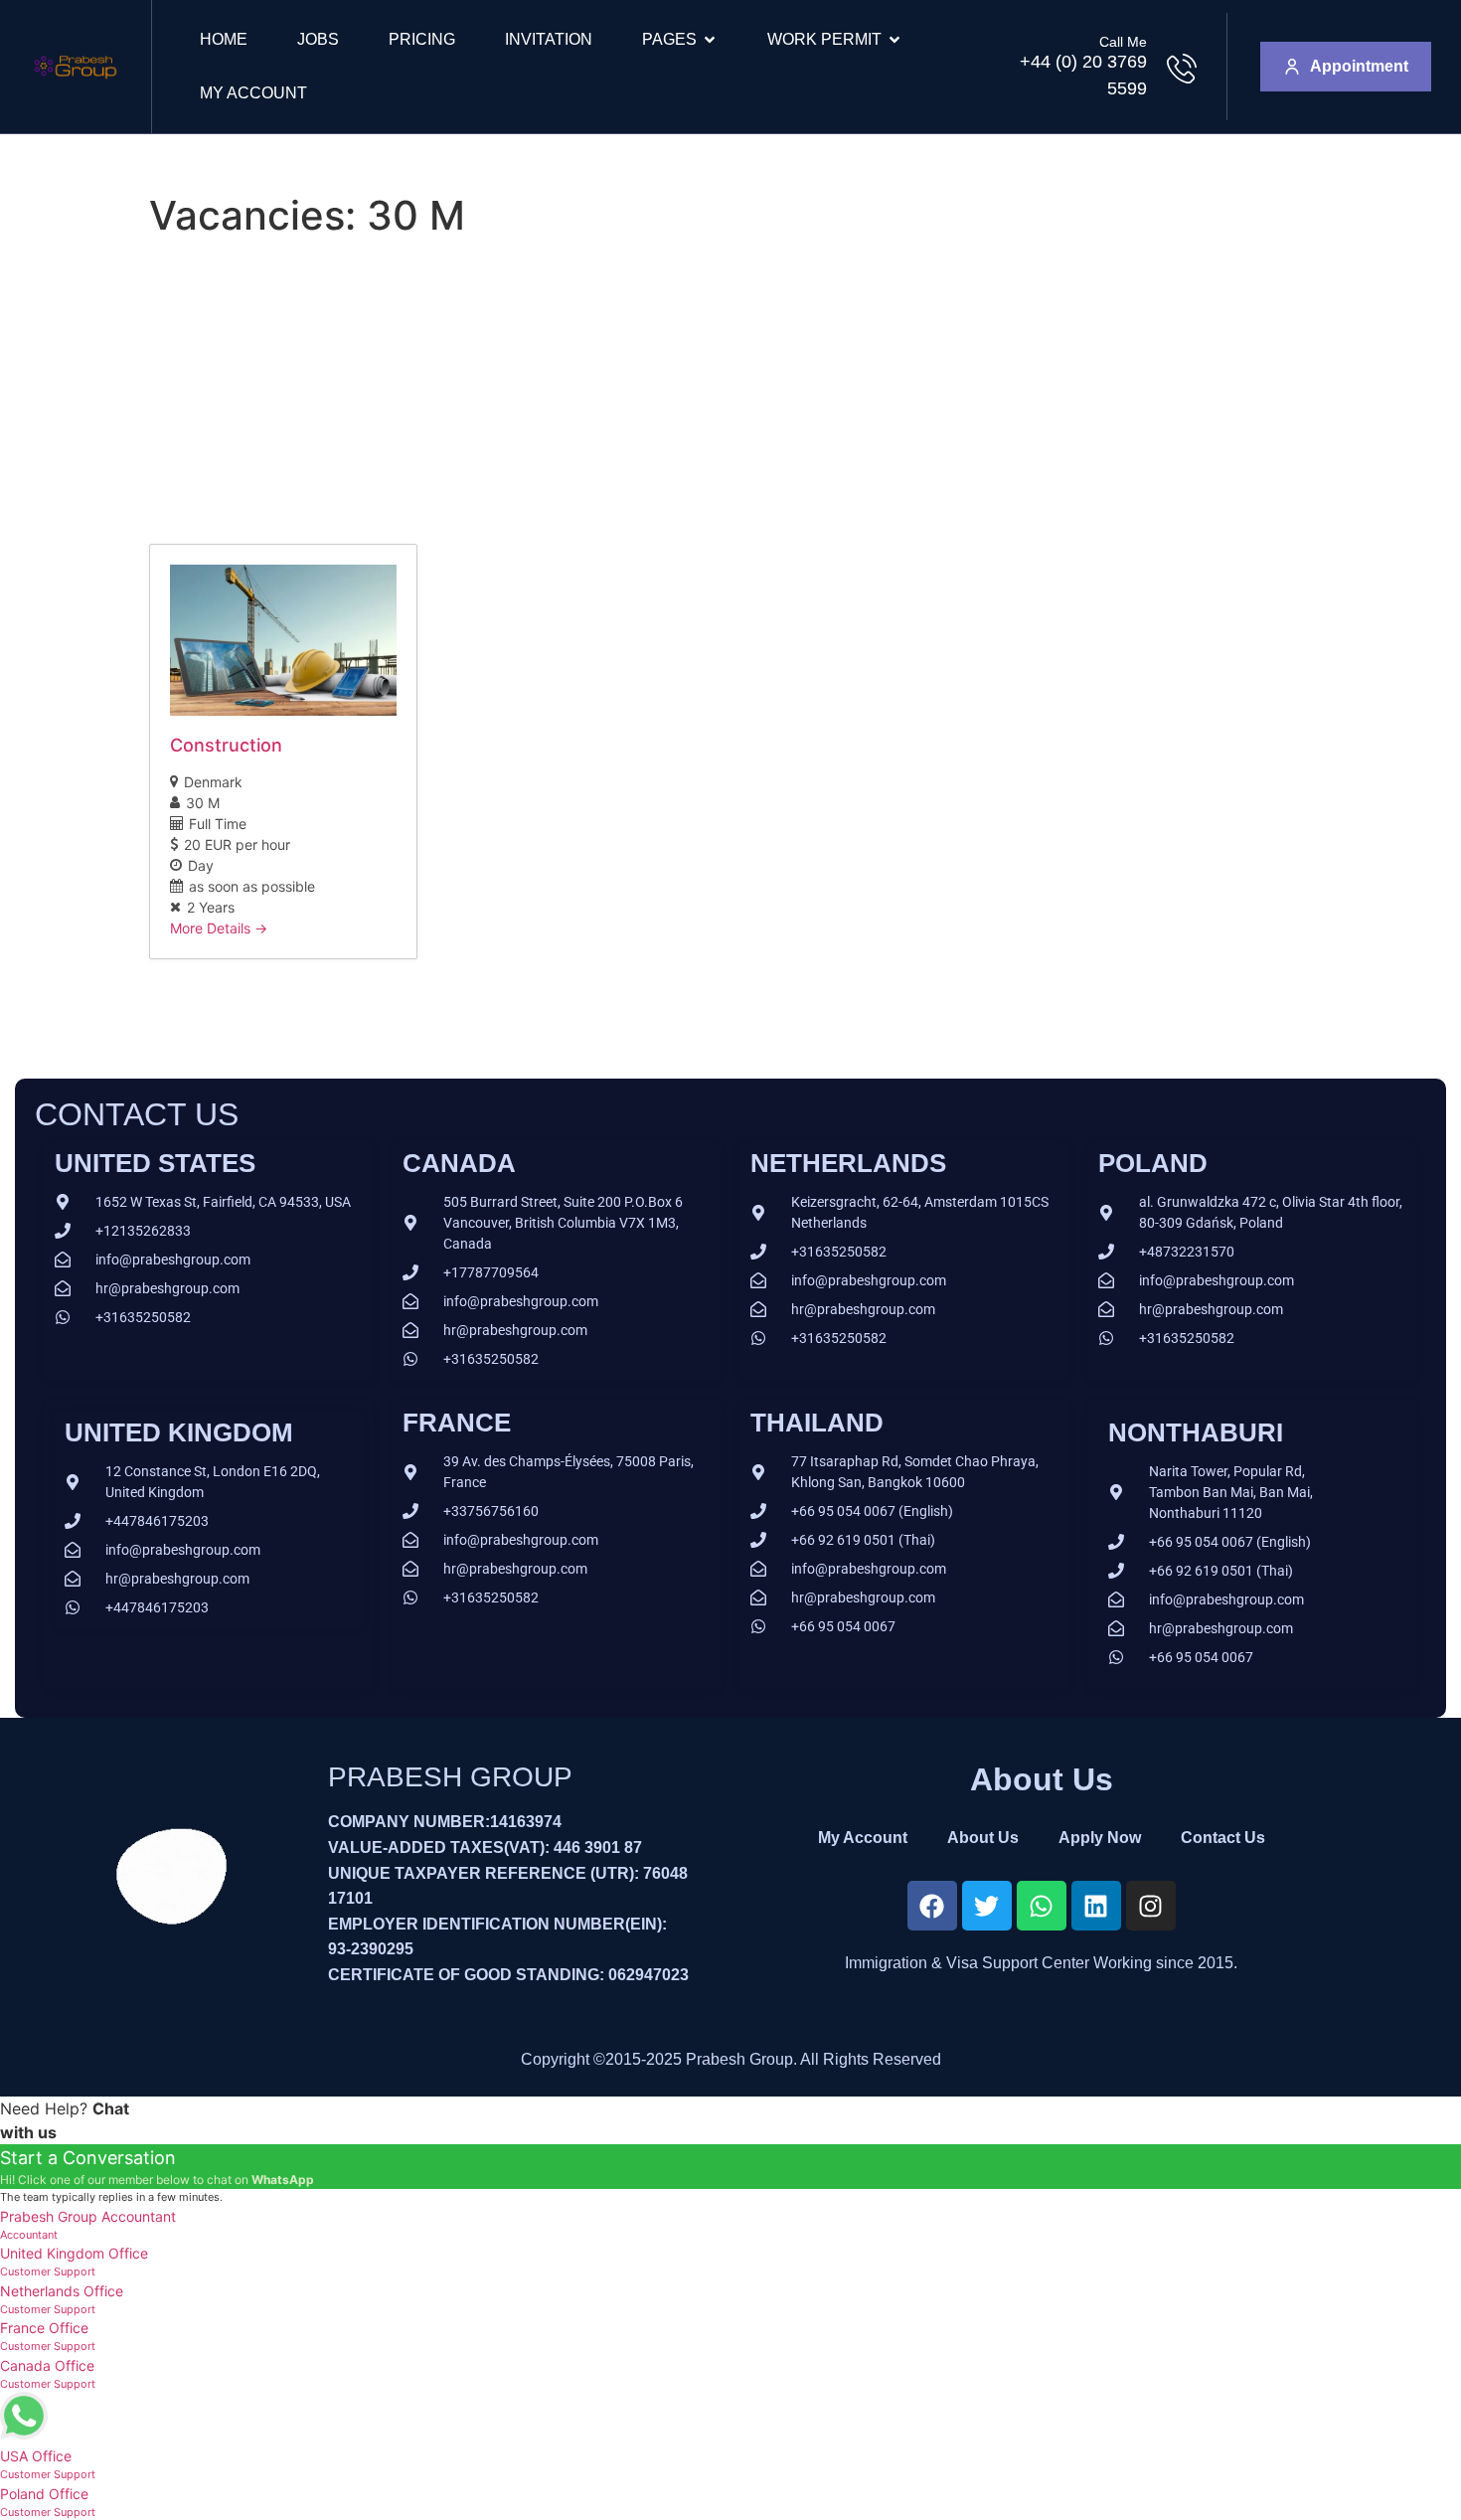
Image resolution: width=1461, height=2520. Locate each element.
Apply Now (1100, 1838)
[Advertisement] (730, 395)
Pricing (422, 39)
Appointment (1359, 66)
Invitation (549, 39)
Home (224, 39)
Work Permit (824, 39)
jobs (318, 39)
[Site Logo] (75, 85)
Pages (669, 39)
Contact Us (1223, 1838)
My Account (253, 93)
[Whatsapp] (1042, 1906)
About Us (983, 1838)
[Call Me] (1182, 69)
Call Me (1123, 42)
